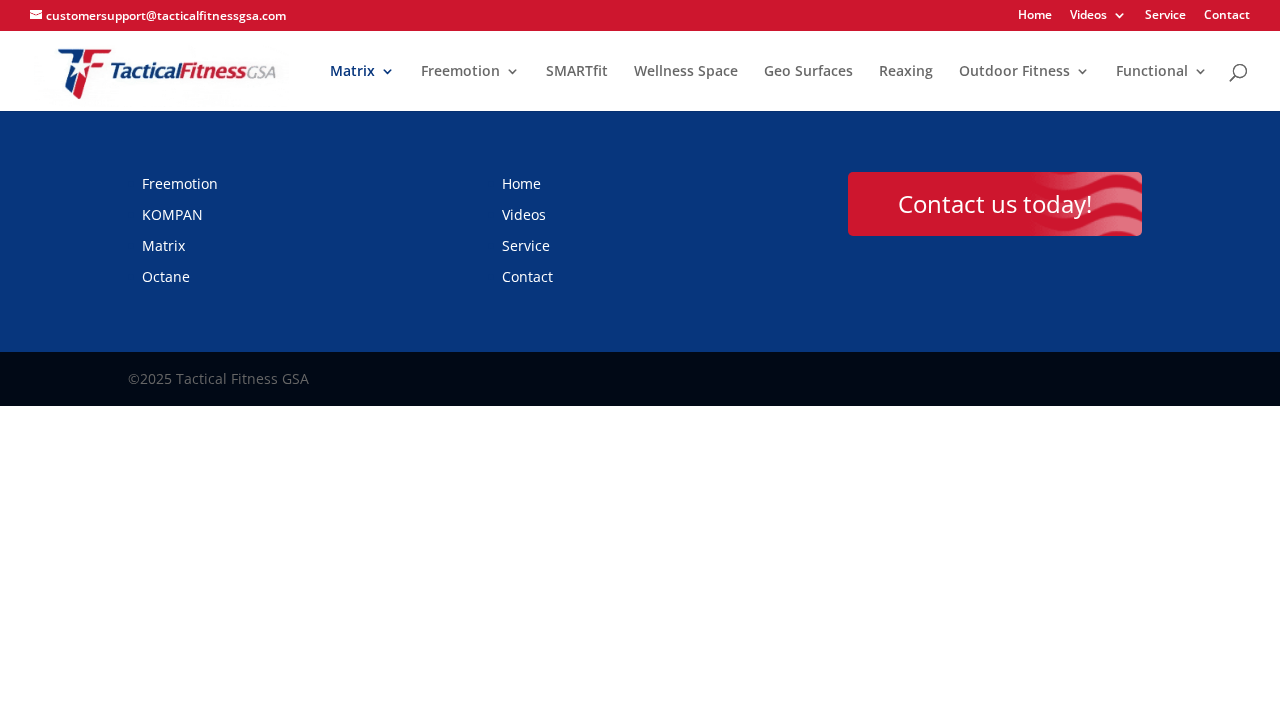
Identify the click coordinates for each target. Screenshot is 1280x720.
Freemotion (460, 72)
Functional (1152, 72)
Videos (1088, 16)
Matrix (352, 72)
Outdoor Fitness (1014, 72)
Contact (1227, 16)
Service (1165, 16)
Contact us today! (995, 203)
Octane (166, 276)
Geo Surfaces (808, 72)
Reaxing (906, 72)
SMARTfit (577, 72)
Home (1035, 16)
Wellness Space (686, 72)
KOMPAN (172, 214)
